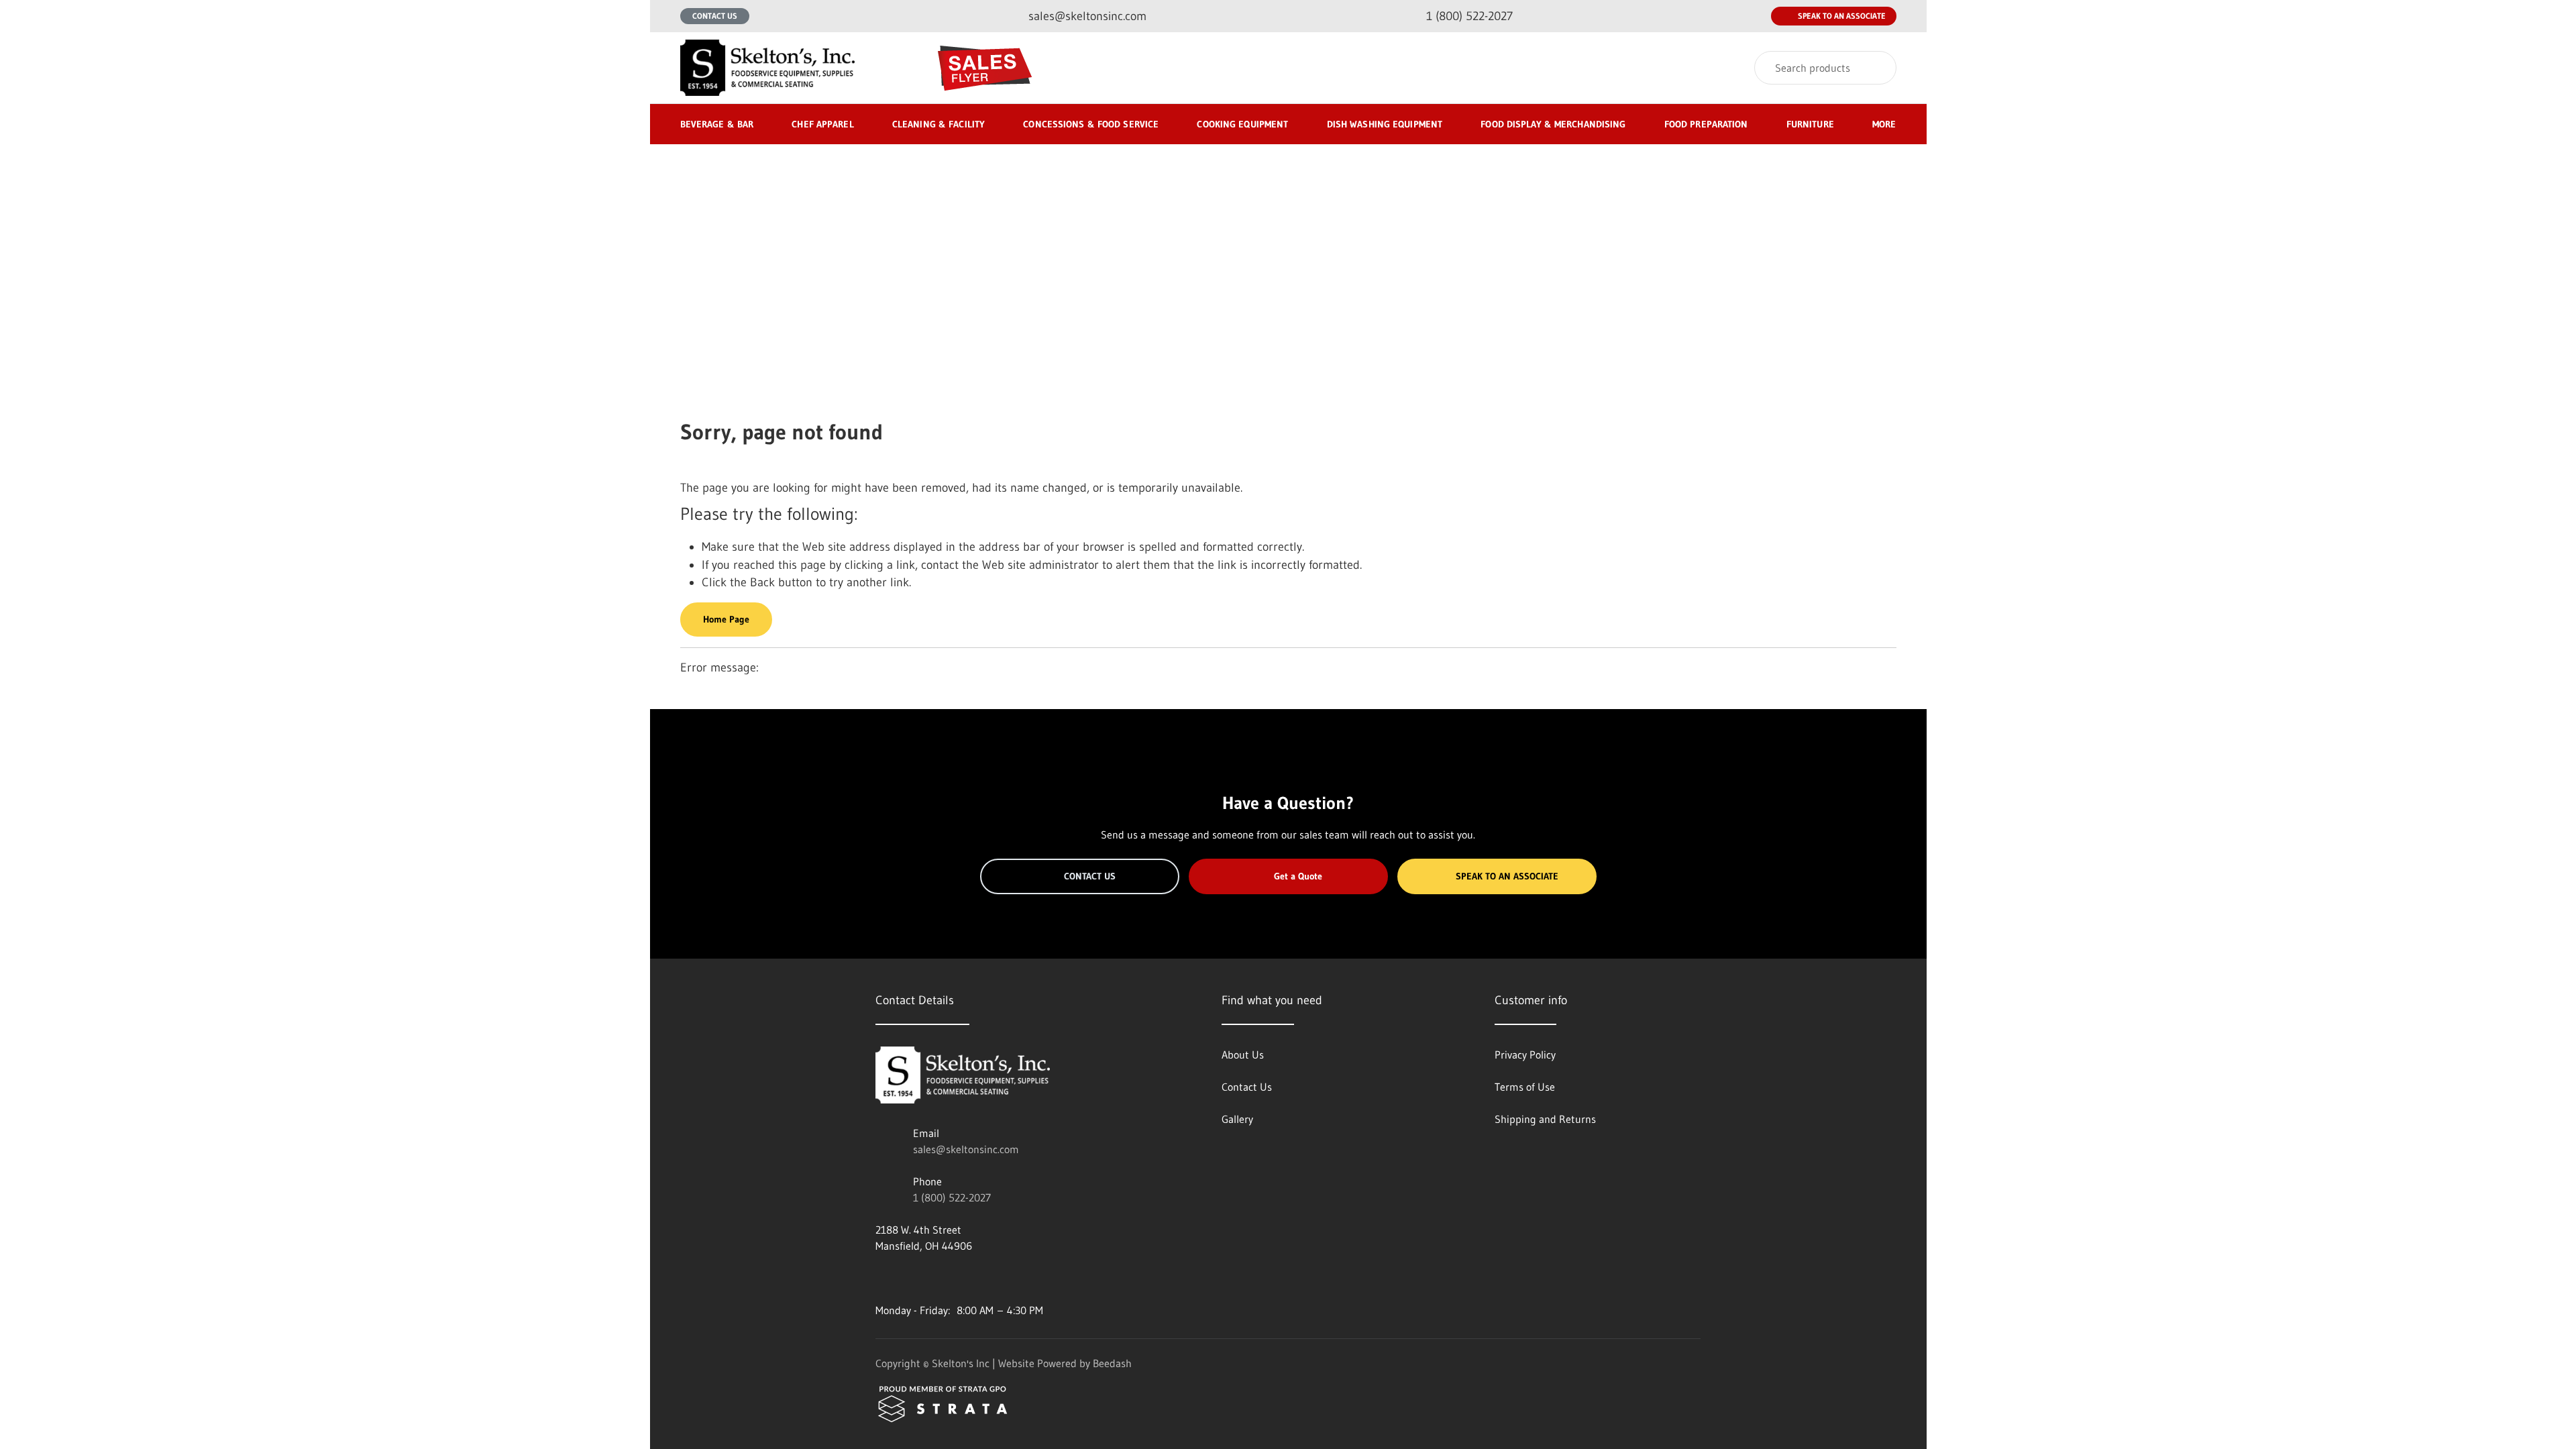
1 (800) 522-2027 (952, 1197)
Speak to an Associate (1842, 16)
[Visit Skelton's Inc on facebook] (881, 1278)
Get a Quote (1298, 876)
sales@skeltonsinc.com (966, 1149)
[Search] (1877, 68)
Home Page (726, 619)
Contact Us (715, 16)
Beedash (1112, 1363)
